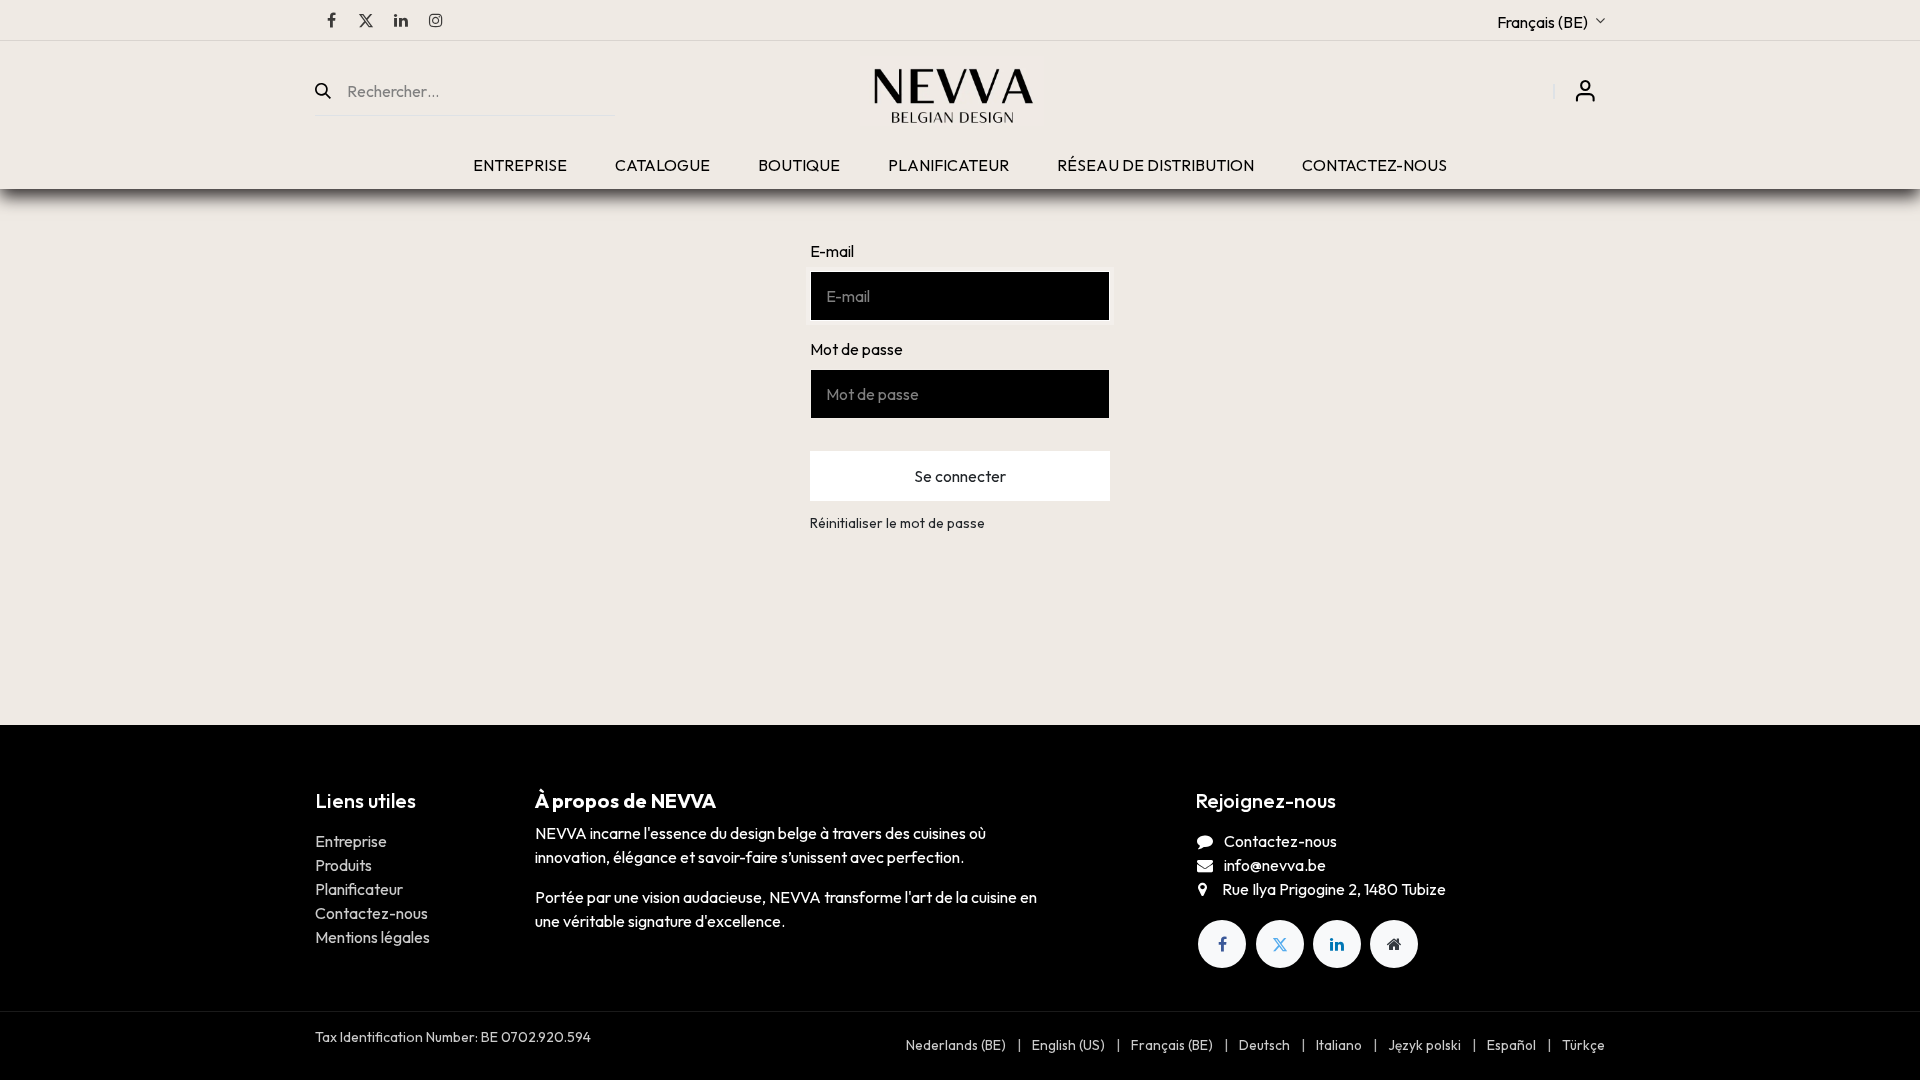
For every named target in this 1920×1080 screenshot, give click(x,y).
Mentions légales (372, 937)
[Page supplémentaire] (1394, 944)
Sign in (1585, 91)
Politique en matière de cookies (1508, 1037)
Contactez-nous (371, 913)
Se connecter (960, 476)
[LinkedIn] (401, 20)
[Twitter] (366, 20)
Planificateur (359, 889)
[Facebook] (331, 20)
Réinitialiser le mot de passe (897, 523)
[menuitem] (520, 165)
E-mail (832, 251)
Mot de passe (856, 349)
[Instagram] (436, 20)
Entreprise (351, 841)
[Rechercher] (331, 91)
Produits (343, 865)
